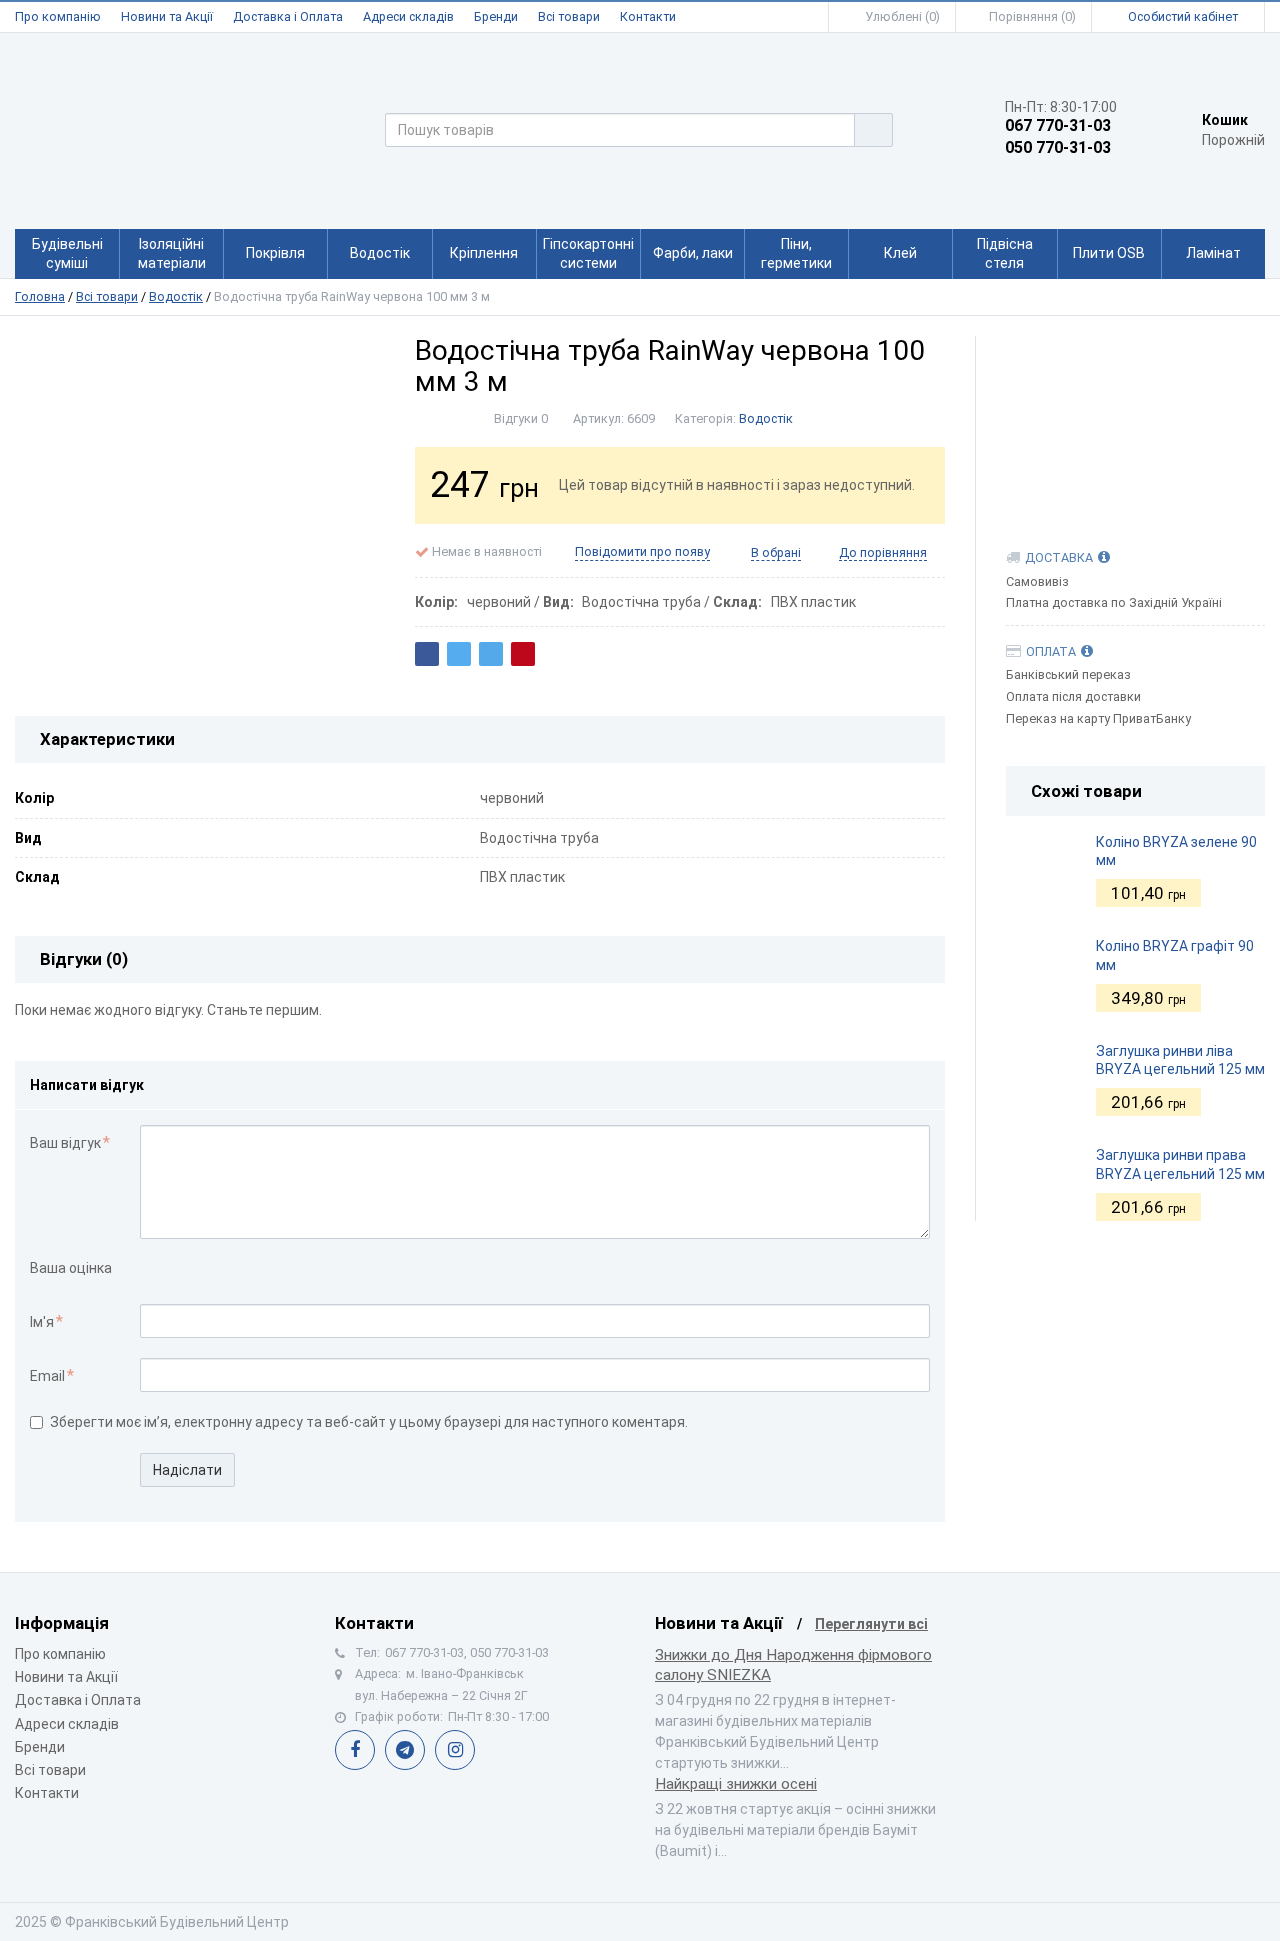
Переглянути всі (871, 1624)
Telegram (405, 1750)
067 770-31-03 (1058, 126)
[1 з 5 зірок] (150, 1269)
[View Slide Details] (1135, 422)
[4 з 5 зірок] (213, 1269)
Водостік (176, 296)
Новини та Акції (167, 16)
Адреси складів (408, 16)
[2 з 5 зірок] (171, 1269)
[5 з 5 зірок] (234, 1269)
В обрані (776, 552)
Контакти (648, 16)
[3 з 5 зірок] (192, 1269)
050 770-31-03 (1058, 148)
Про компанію (58, 16)
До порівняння (883, 552)
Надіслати (187, 1470)
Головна (40, 296)
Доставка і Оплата (288, 16)
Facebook (355, 1750)
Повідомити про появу (642, 551)
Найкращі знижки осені (736, 1784)
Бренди (496, 16)
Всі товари (569, 16)
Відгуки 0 (521, 418)
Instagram (455, 1750)
